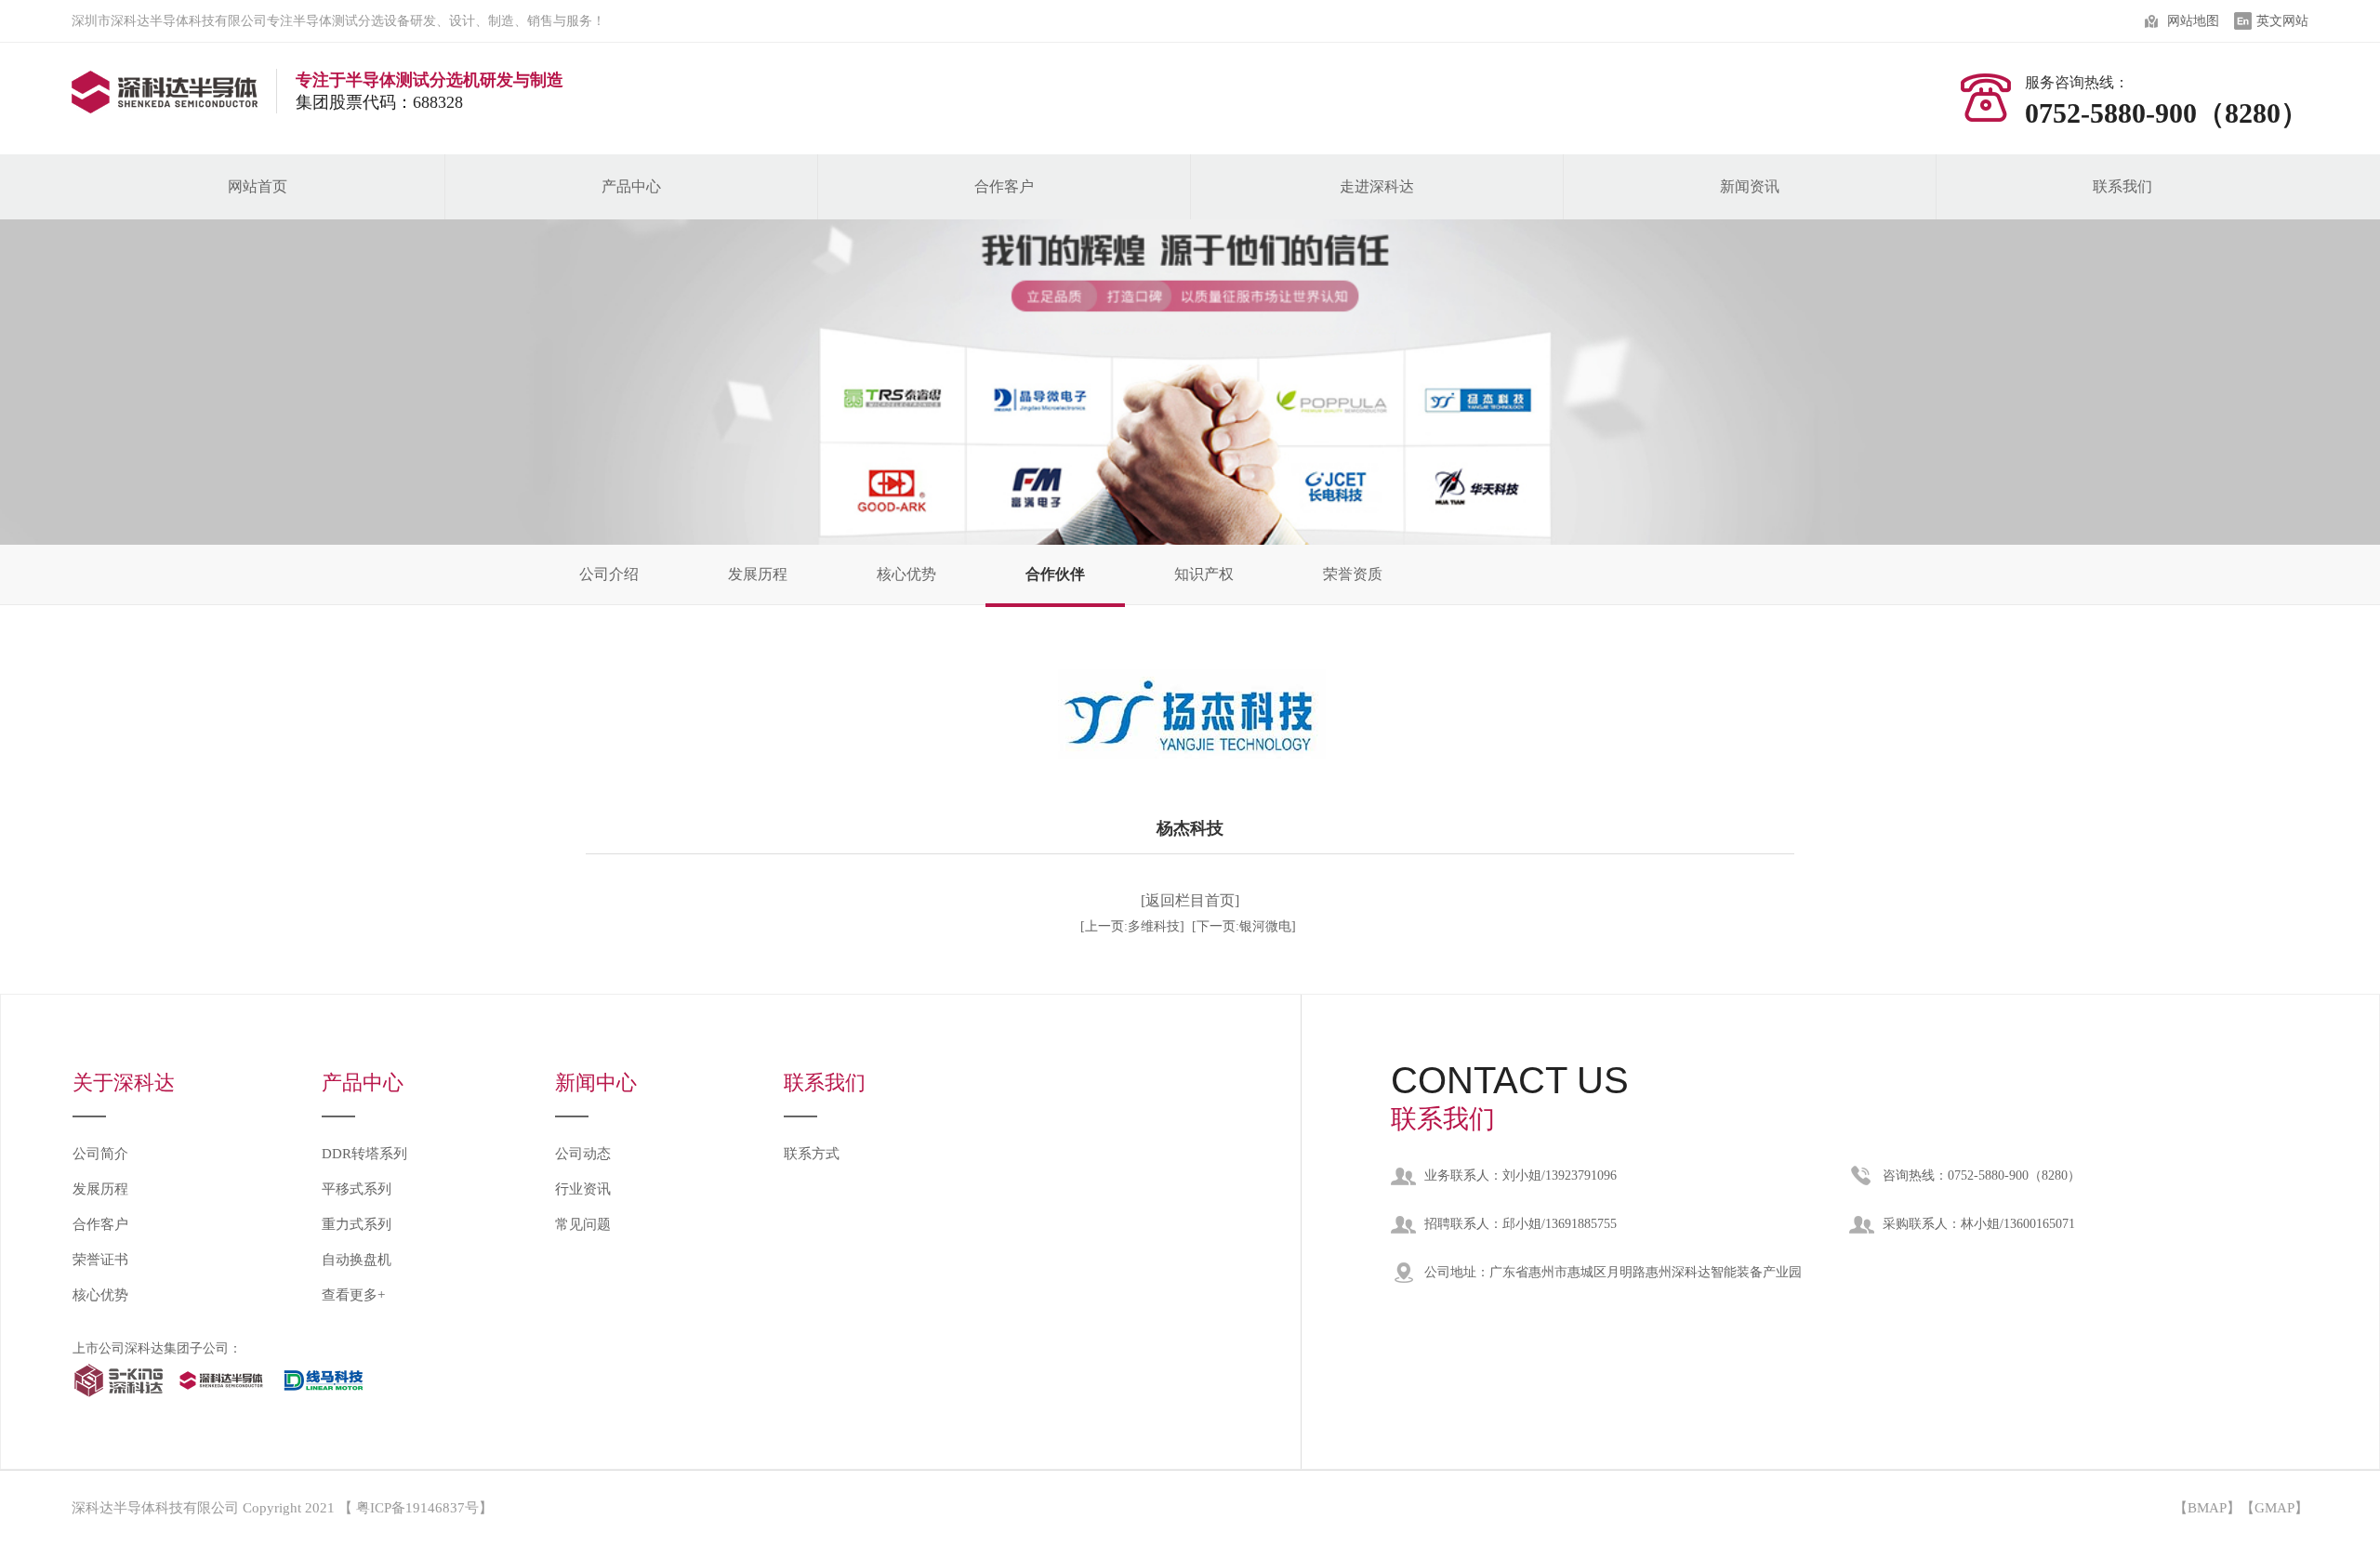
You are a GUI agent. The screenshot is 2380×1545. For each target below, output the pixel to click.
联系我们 (2122, 186)
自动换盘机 (357, 1260)
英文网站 (2282, 21)
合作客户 (1004, 186)
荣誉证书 (100, 1260)
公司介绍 (609, 574)
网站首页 (258, 186)
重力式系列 (357, 1224)
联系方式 (812, 1154)
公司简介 (100, 1154)
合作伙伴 (1055, 574)
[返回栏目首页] (1190, 900)
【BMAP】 (2207, 1508)
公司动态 (583, 1154)
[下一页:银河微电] (1244, 926)
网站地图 (2193, 21)
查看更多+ (353, 1295)
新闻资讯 (1750, 186)
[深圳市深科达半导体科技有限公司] (119, 1400)
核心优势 (906, 574)
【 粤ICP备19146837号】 (416, 1508)
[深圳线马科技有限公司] (324, 1400)
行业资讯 (583, 1189)
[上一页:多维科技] (1132, 926)
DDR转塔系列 (364, 1154)
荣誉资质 (1353, 574)
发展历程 (758, 574)
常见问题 (583, 1224)
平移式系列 (357, 1189)
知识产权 (1204, 574)
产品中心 (631, 186)
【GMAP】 (2274, 1508)
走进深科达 (1377, 186)
